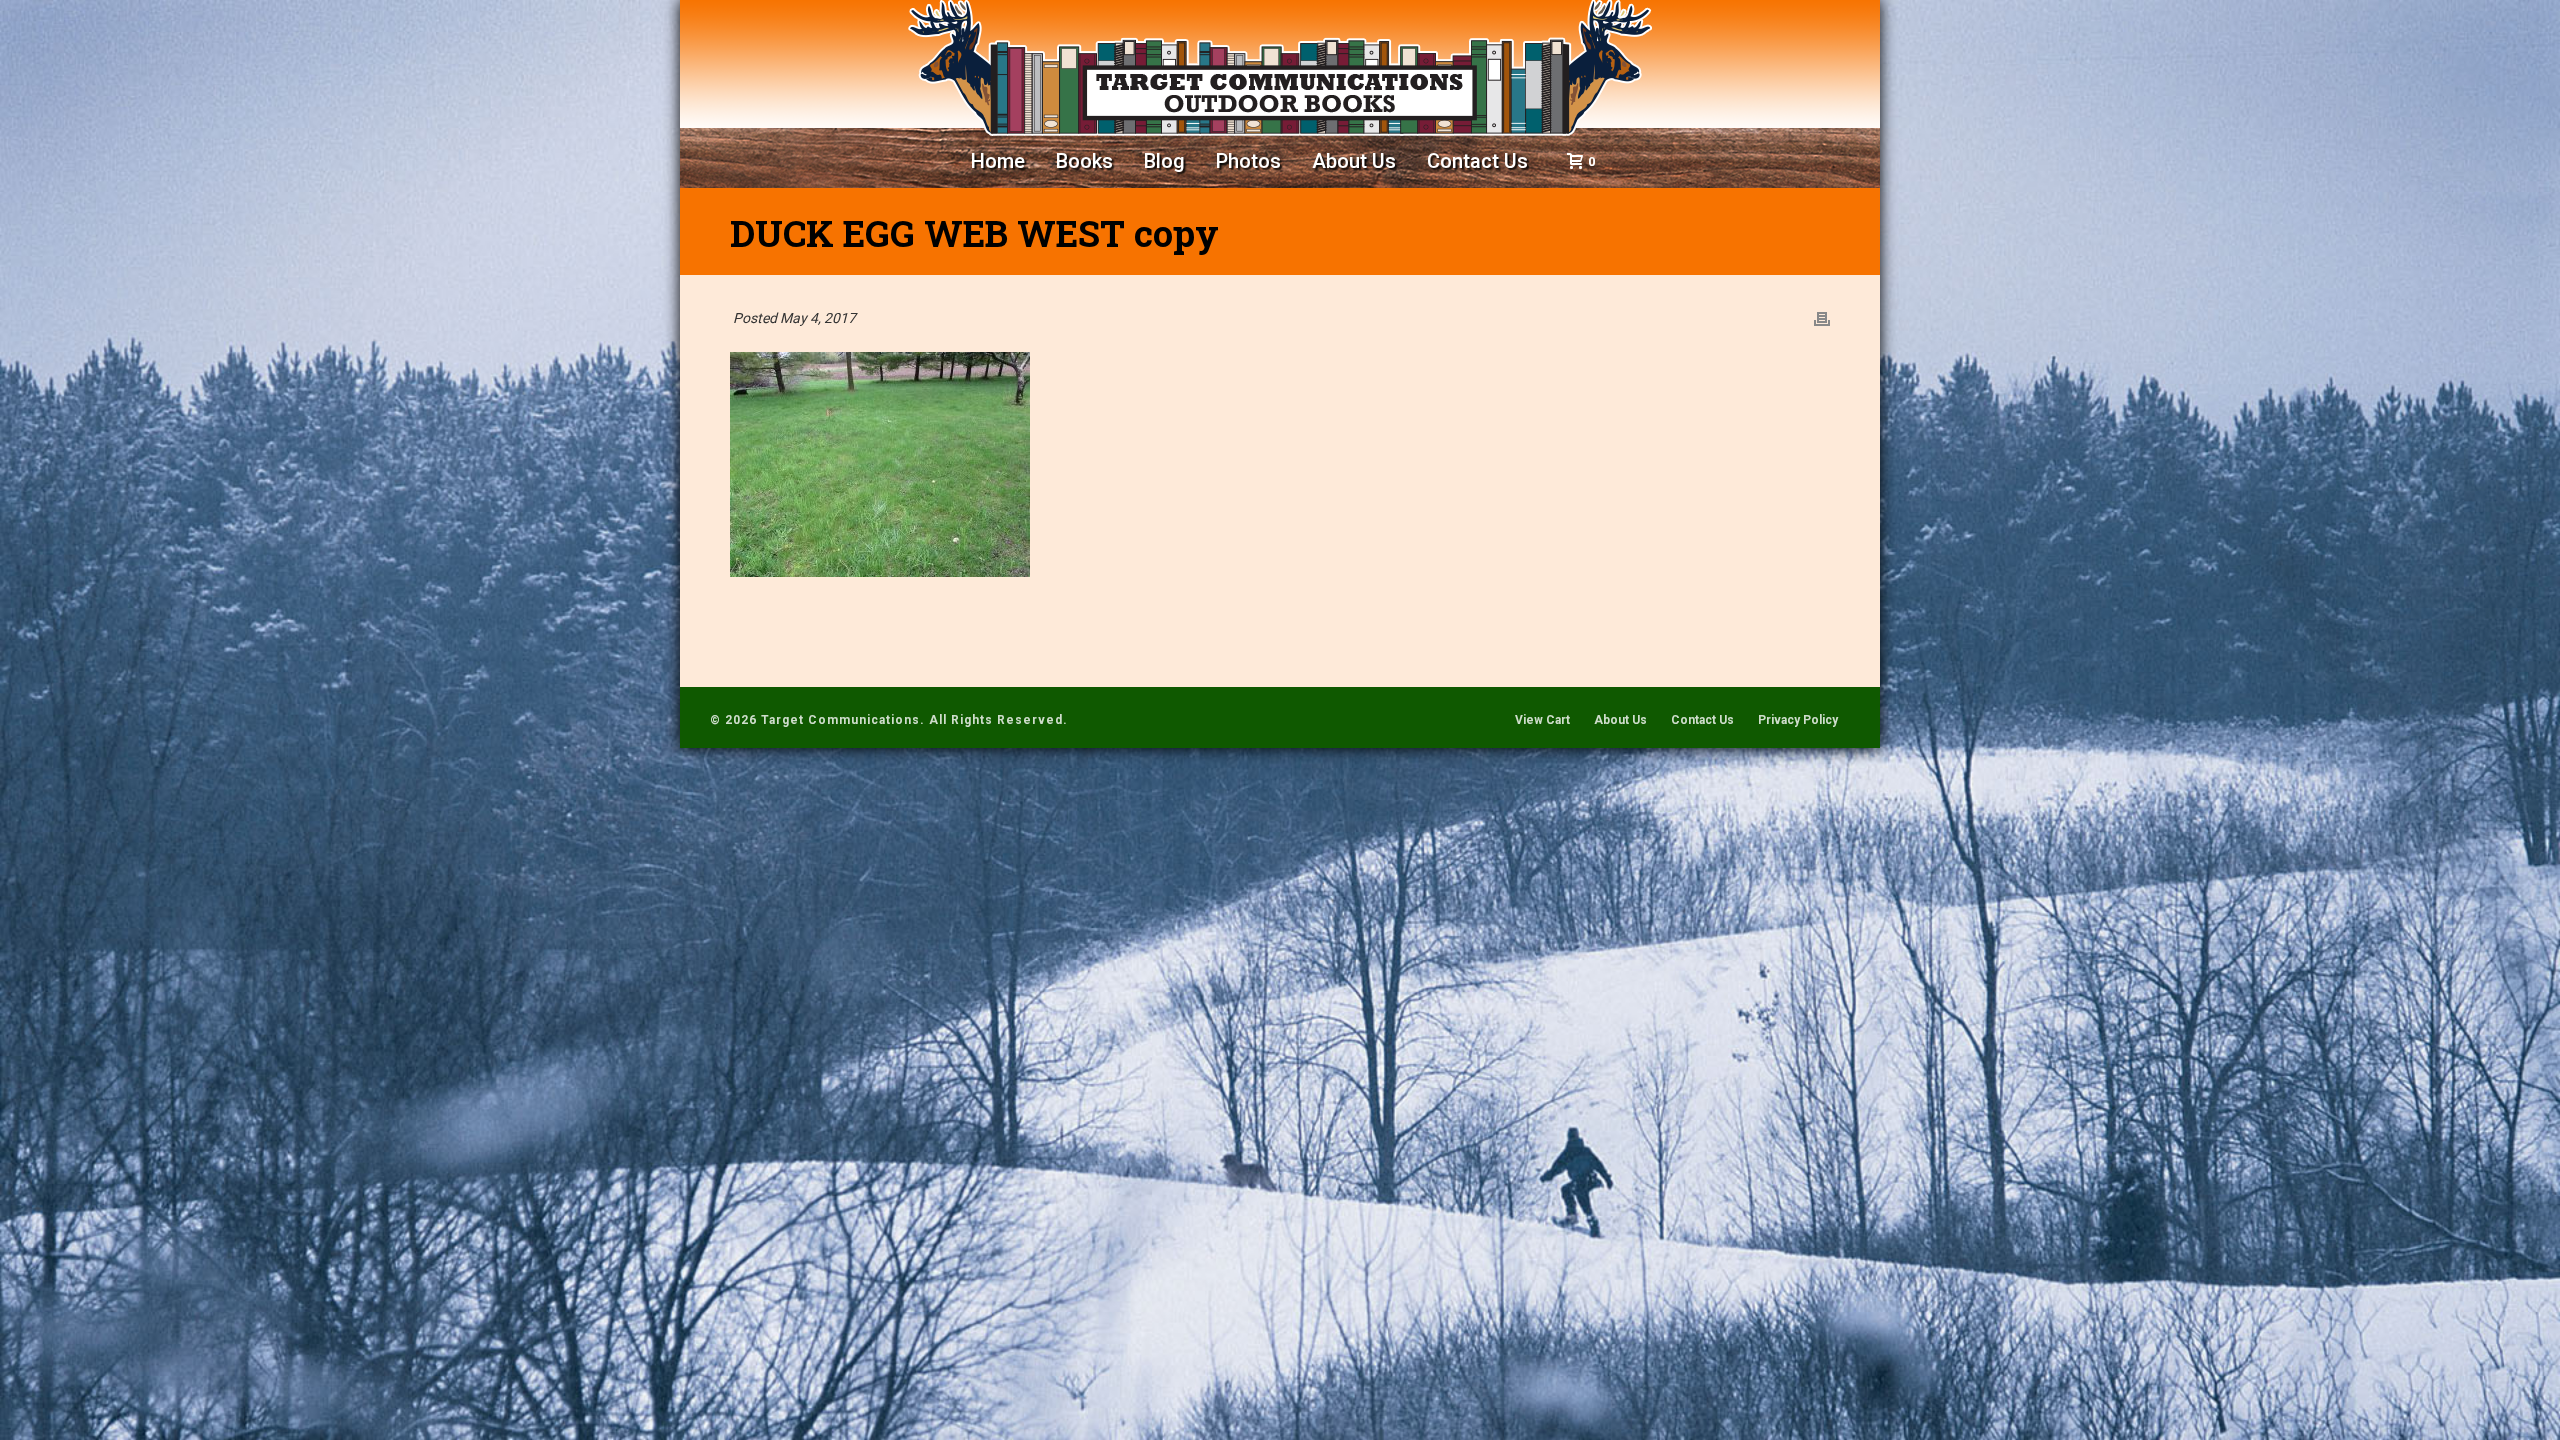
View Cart (1542, 720)
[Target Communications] (1280, 68)
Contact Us (1477, 161)
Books (1084, 161)
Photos (1248, 161)
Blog (1164, 161)
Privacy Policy (1798, 720)
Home (998, 161)
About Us (1354, 161)
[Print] (1822, 318)
